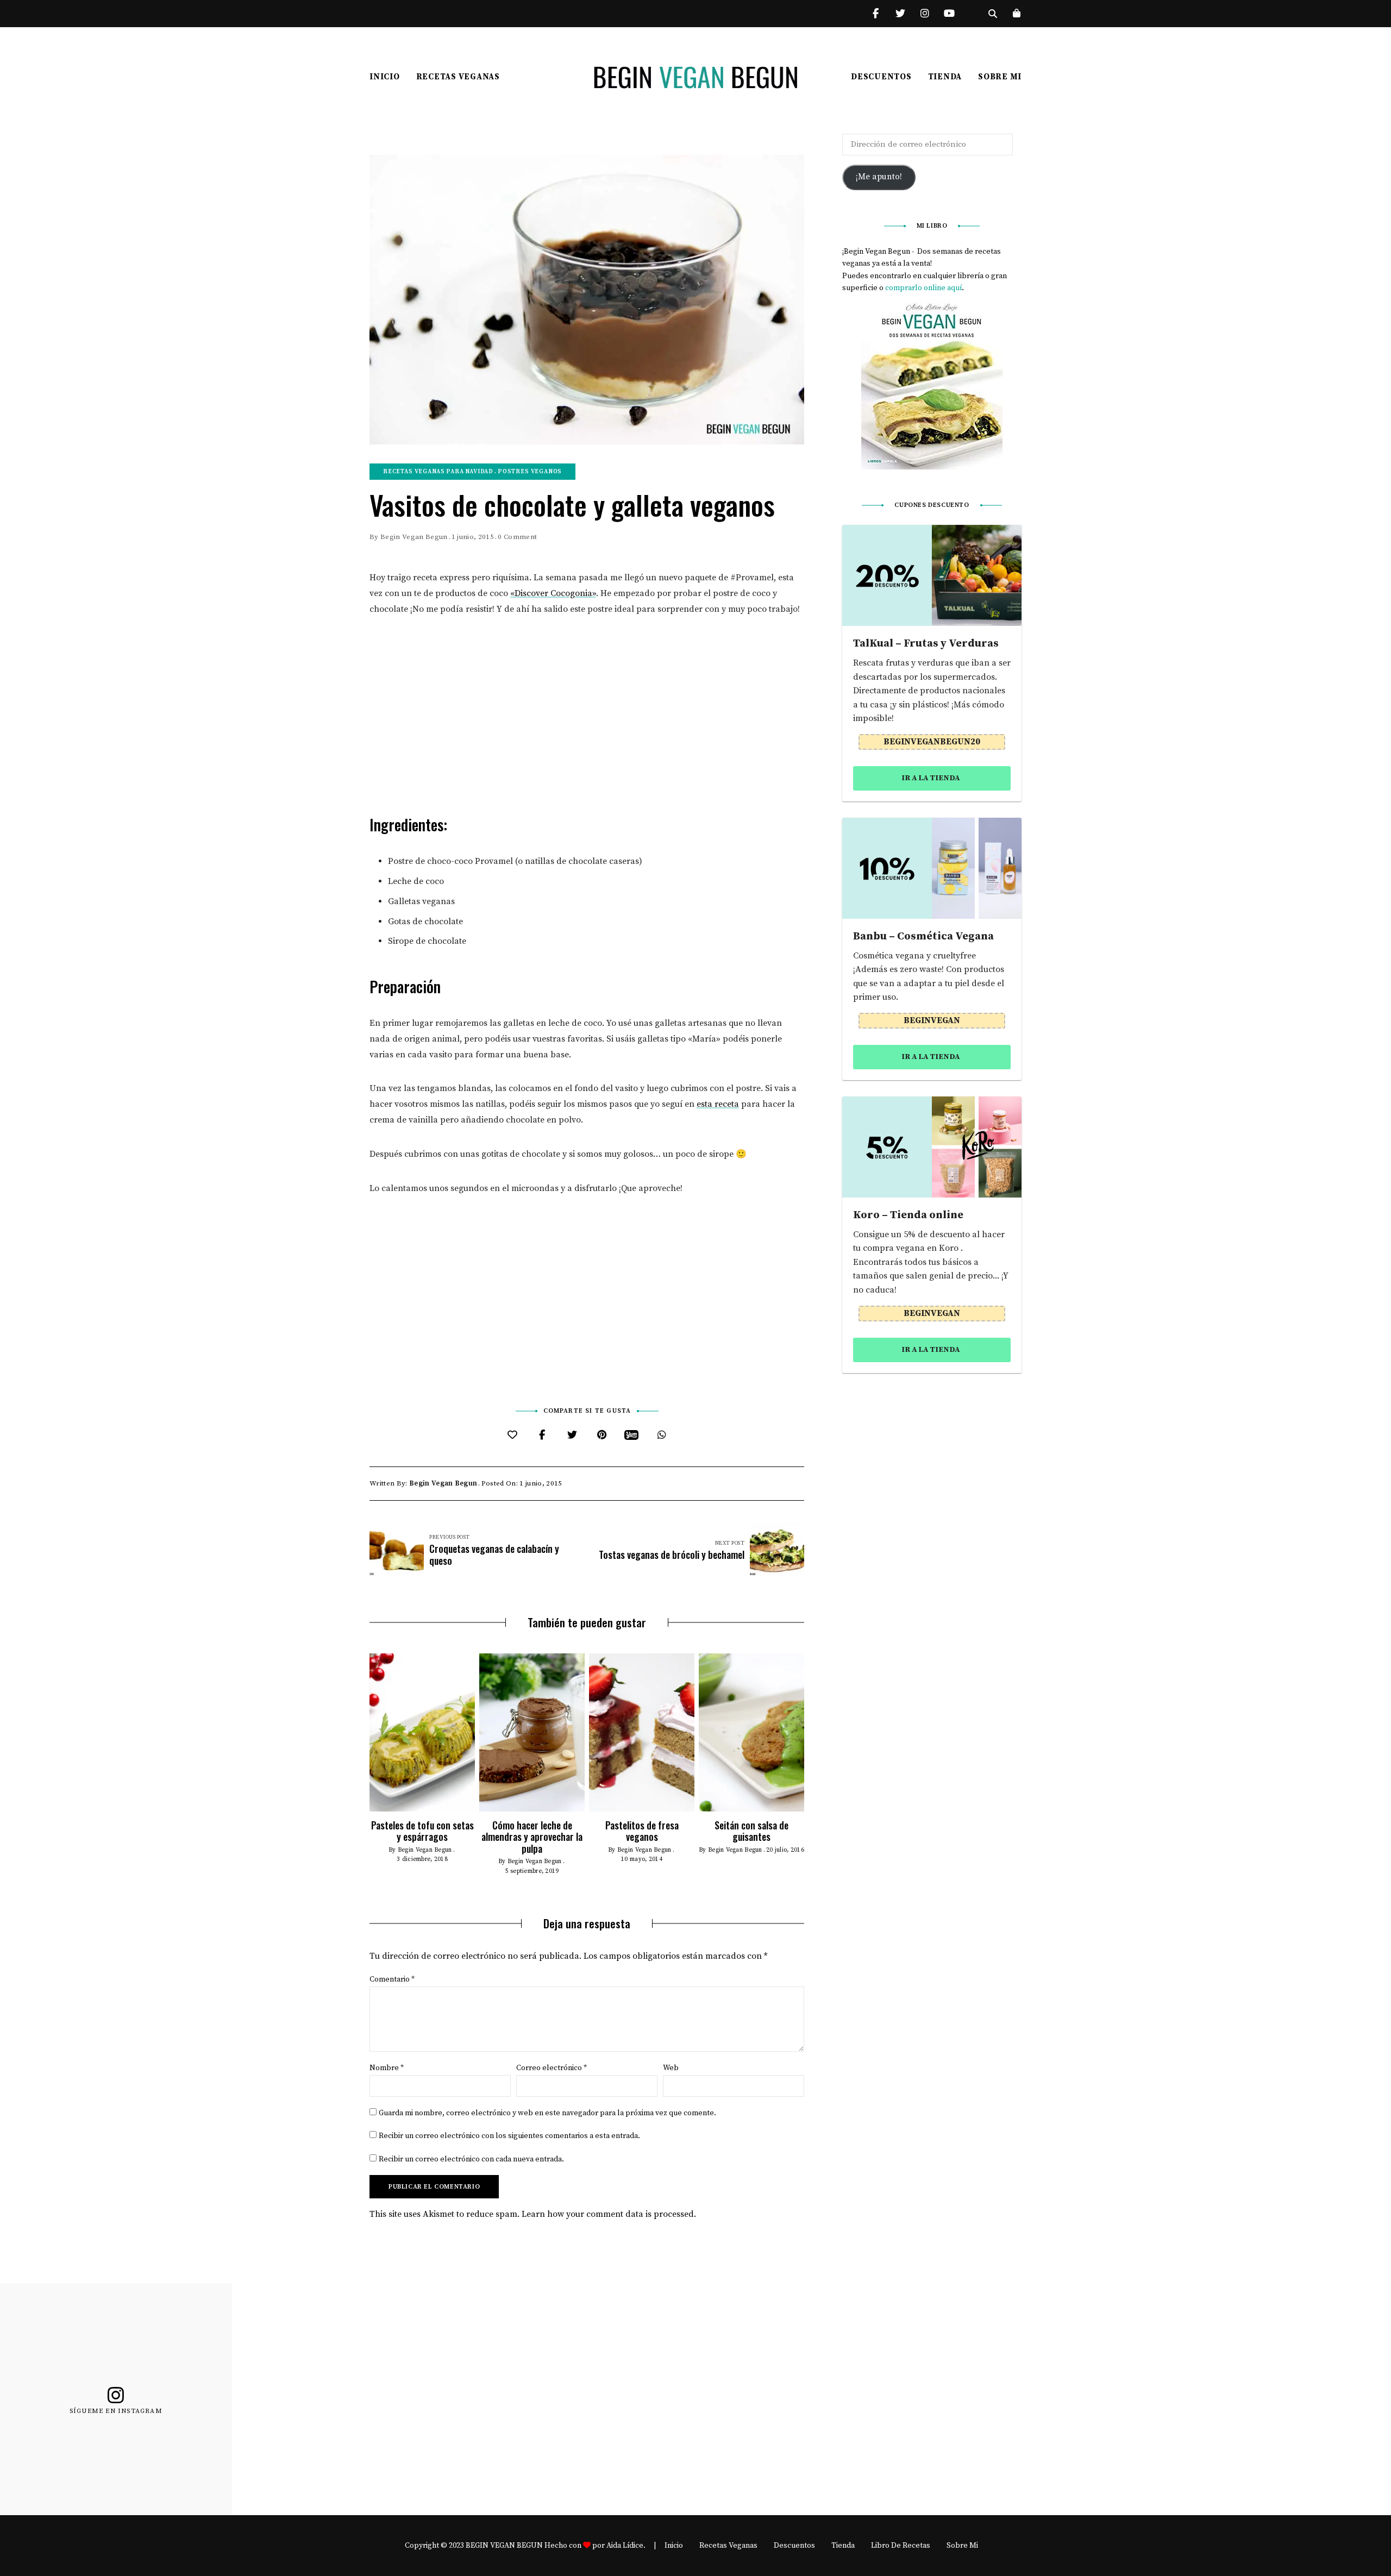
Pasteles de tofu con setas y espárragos (422, 1831)
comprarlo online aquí (923, 288)
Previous (369, 1732)
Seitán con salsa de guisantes (751, 1831)
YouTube (949, 14)
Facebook (876, 14)
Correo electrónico (552, 2068)
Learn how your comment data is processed (608, 2214)
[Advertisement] (587, 711)
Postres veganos (530, 472)
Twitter (900, 14)
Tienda (945, 77)
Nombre (387, 2068)
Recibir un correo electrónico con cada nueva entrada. (471, 2159)
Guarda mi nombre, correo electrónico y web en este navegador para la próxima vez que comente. (547, 2113)
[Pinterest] (602, 1435)
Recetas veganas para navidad (438, 472)
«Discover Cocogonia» (553, 593)
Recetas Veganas (458, 77)
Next (804, 1732)
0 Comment (517, 537)
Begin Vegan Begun (414, 537)
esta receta (718, 1104)
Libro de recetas (901, 2546)
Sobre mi (1000, 77)
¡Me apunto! (879, 177)
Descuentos (881, 77)
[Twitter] (572, 1435)
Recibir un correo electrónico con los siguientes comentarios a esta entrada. (509, 2136)
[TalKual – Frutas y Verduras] (932, 575)
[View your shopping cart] (1017, 14)
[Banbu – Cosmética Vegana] (932, 868)
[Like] (512, 1435)
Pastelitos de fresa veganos (642, 1831)
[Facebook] (542, 1435)
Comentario (392, 1979)
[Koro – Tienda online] (932, 1147)
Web (671, 2068)
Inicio (385, 77)
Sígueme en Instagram (116, 2411)
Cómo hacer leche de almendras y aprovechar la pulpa (532, 1837)
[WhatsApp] (662, 1435)
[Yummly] (632, 1435)
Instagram (925, 14)
